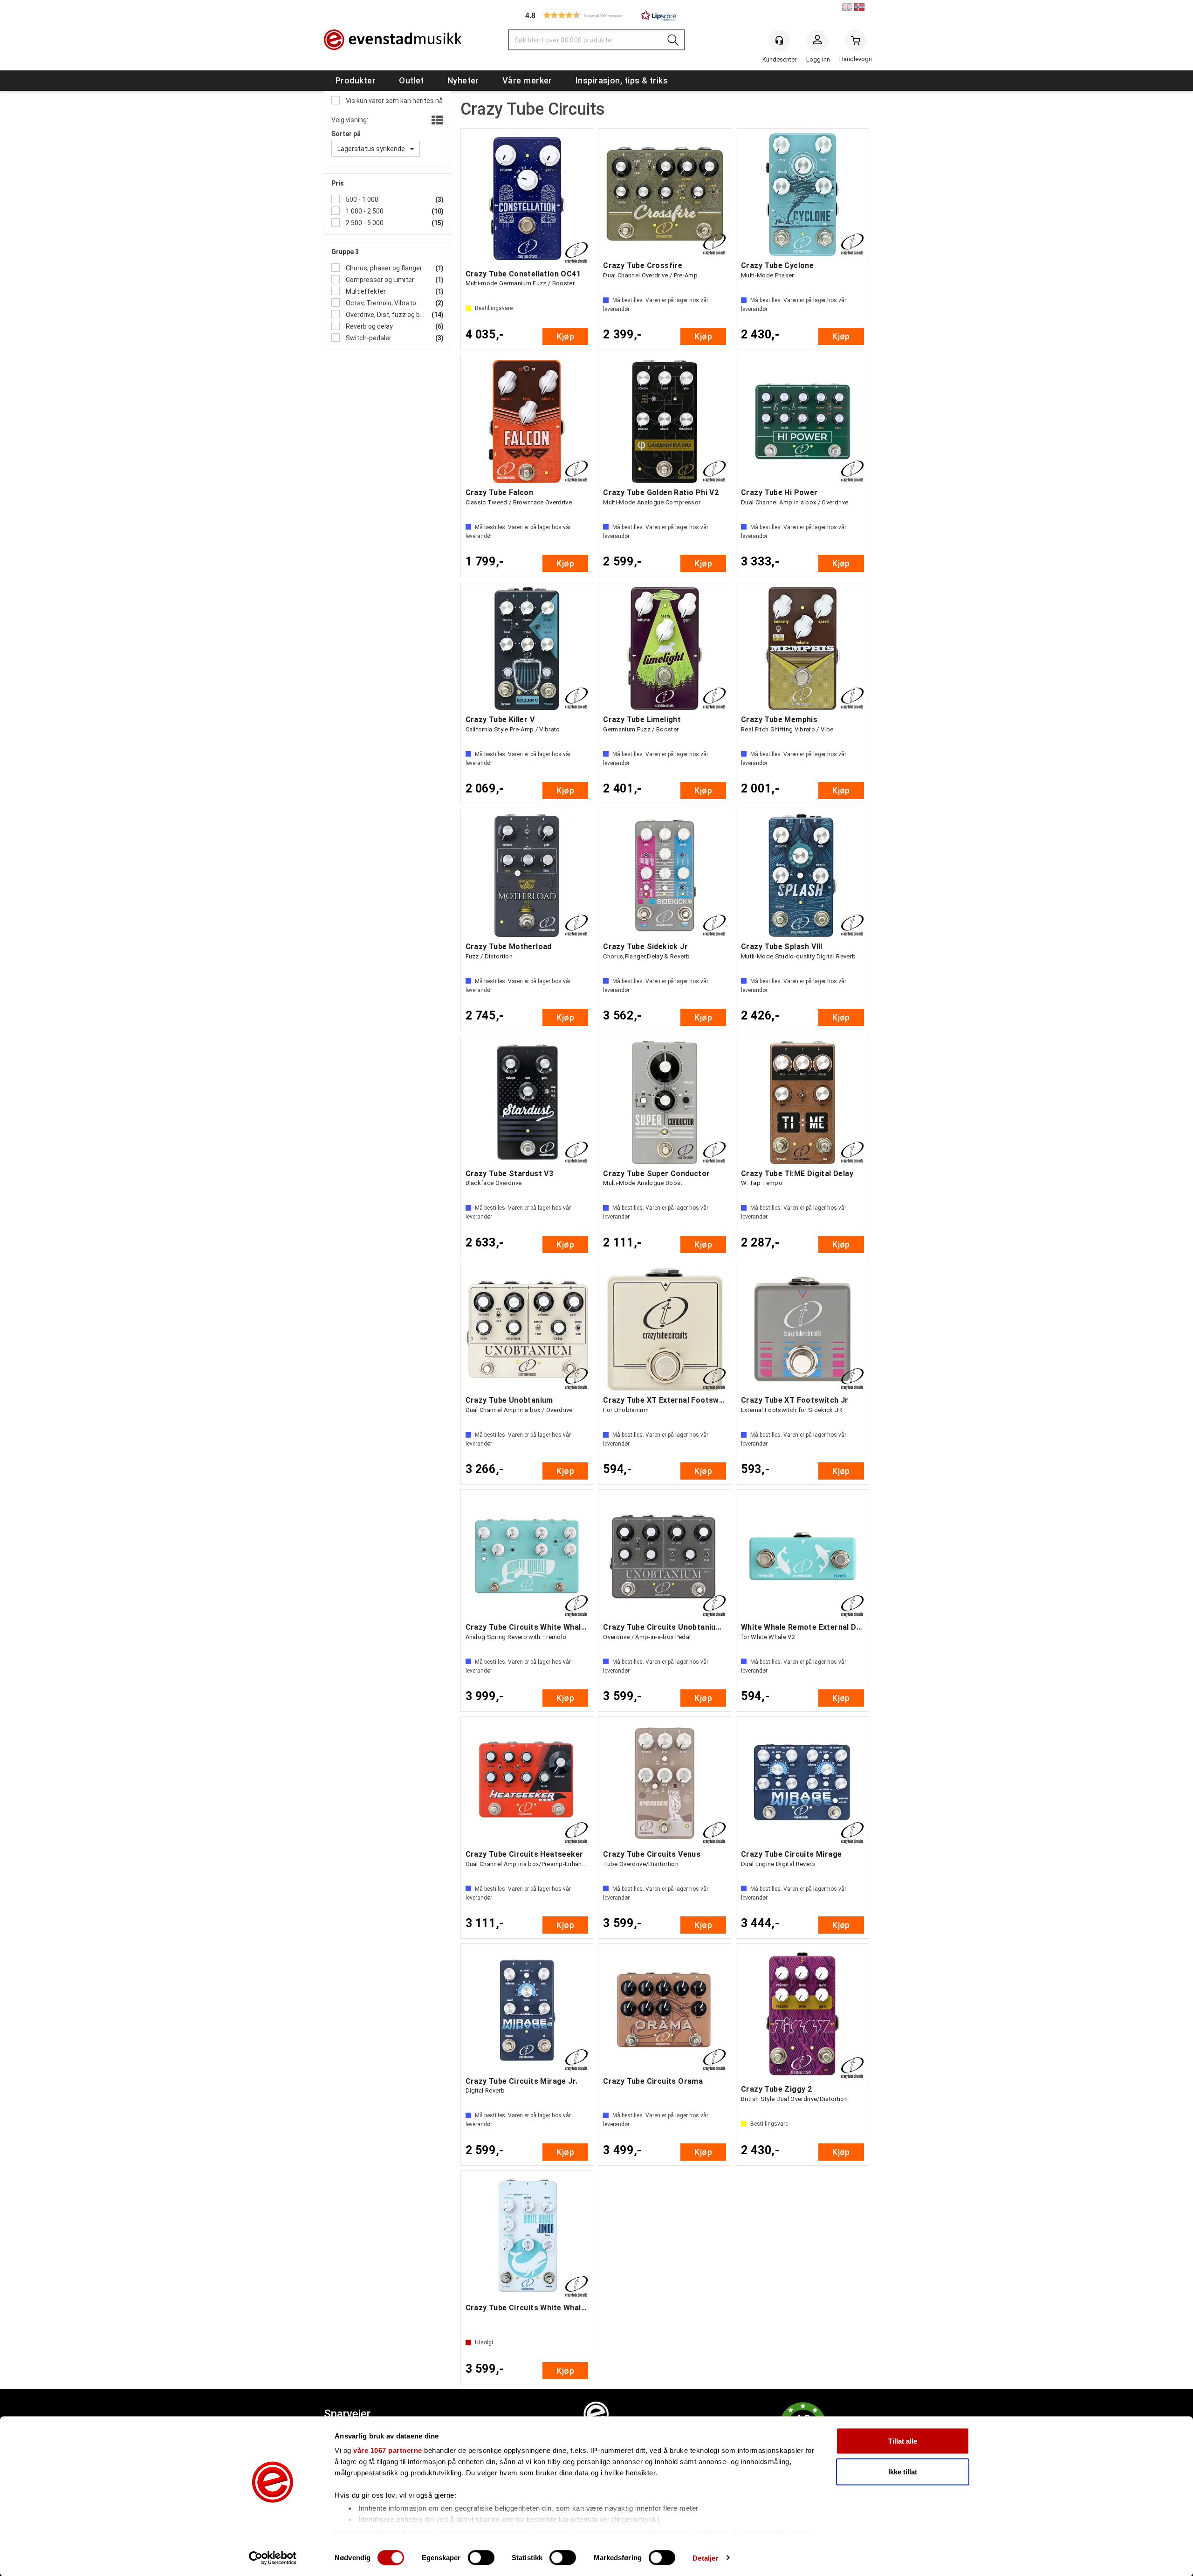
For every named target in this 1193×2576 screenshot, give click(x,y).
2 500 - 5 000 (364, 223)
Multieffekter (365, 291)
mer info (371, 2532)
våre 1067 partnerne (388, 2450)
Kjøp (565, 336)
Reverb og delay (369, 326)
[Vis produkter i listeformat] (436, 121)
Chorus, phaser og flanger (383, 268)
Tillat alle (903, 2441)
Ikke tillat (903, 2471)
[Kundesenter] (779, 41)
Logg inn (817, 42)
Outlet (411, 80)
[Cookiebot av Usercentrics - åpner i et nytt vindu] (273, 2558)
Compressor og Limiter (379, 280)
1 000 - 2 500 (364, 211)
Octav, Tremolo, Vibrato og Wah (385, 303)
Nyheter (463, 80)
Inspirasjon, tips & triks (622, 80)
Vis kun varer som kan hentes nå (394, 101)
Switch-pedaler (368, 338)
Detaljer (705, 2558)
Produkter (356, 80)
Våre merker (527, 80)
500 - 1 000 (361, 200)
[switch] (481, 2557)
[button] (596, 15)
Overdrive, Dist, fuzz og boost (385, 315)
